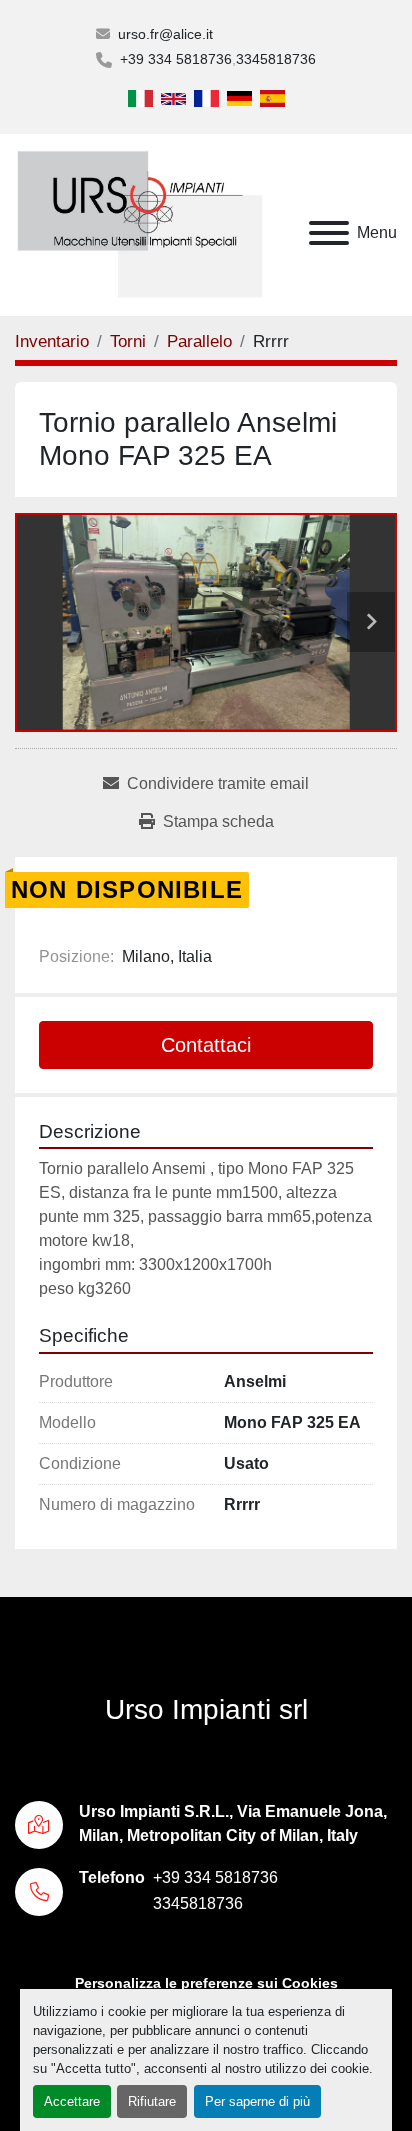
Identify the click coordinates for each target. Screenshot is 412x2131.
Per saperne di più (257, 2101)
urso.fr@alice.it (165, 34)
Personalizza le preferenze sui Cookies (206, 1983)
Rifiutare (152, 2101)
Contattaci (206, 1045)
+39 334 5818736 (176, 59)
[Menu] (329, 233)
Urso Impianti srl (206, 1709)
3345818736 (276, 59)
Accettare (72, 2101)
